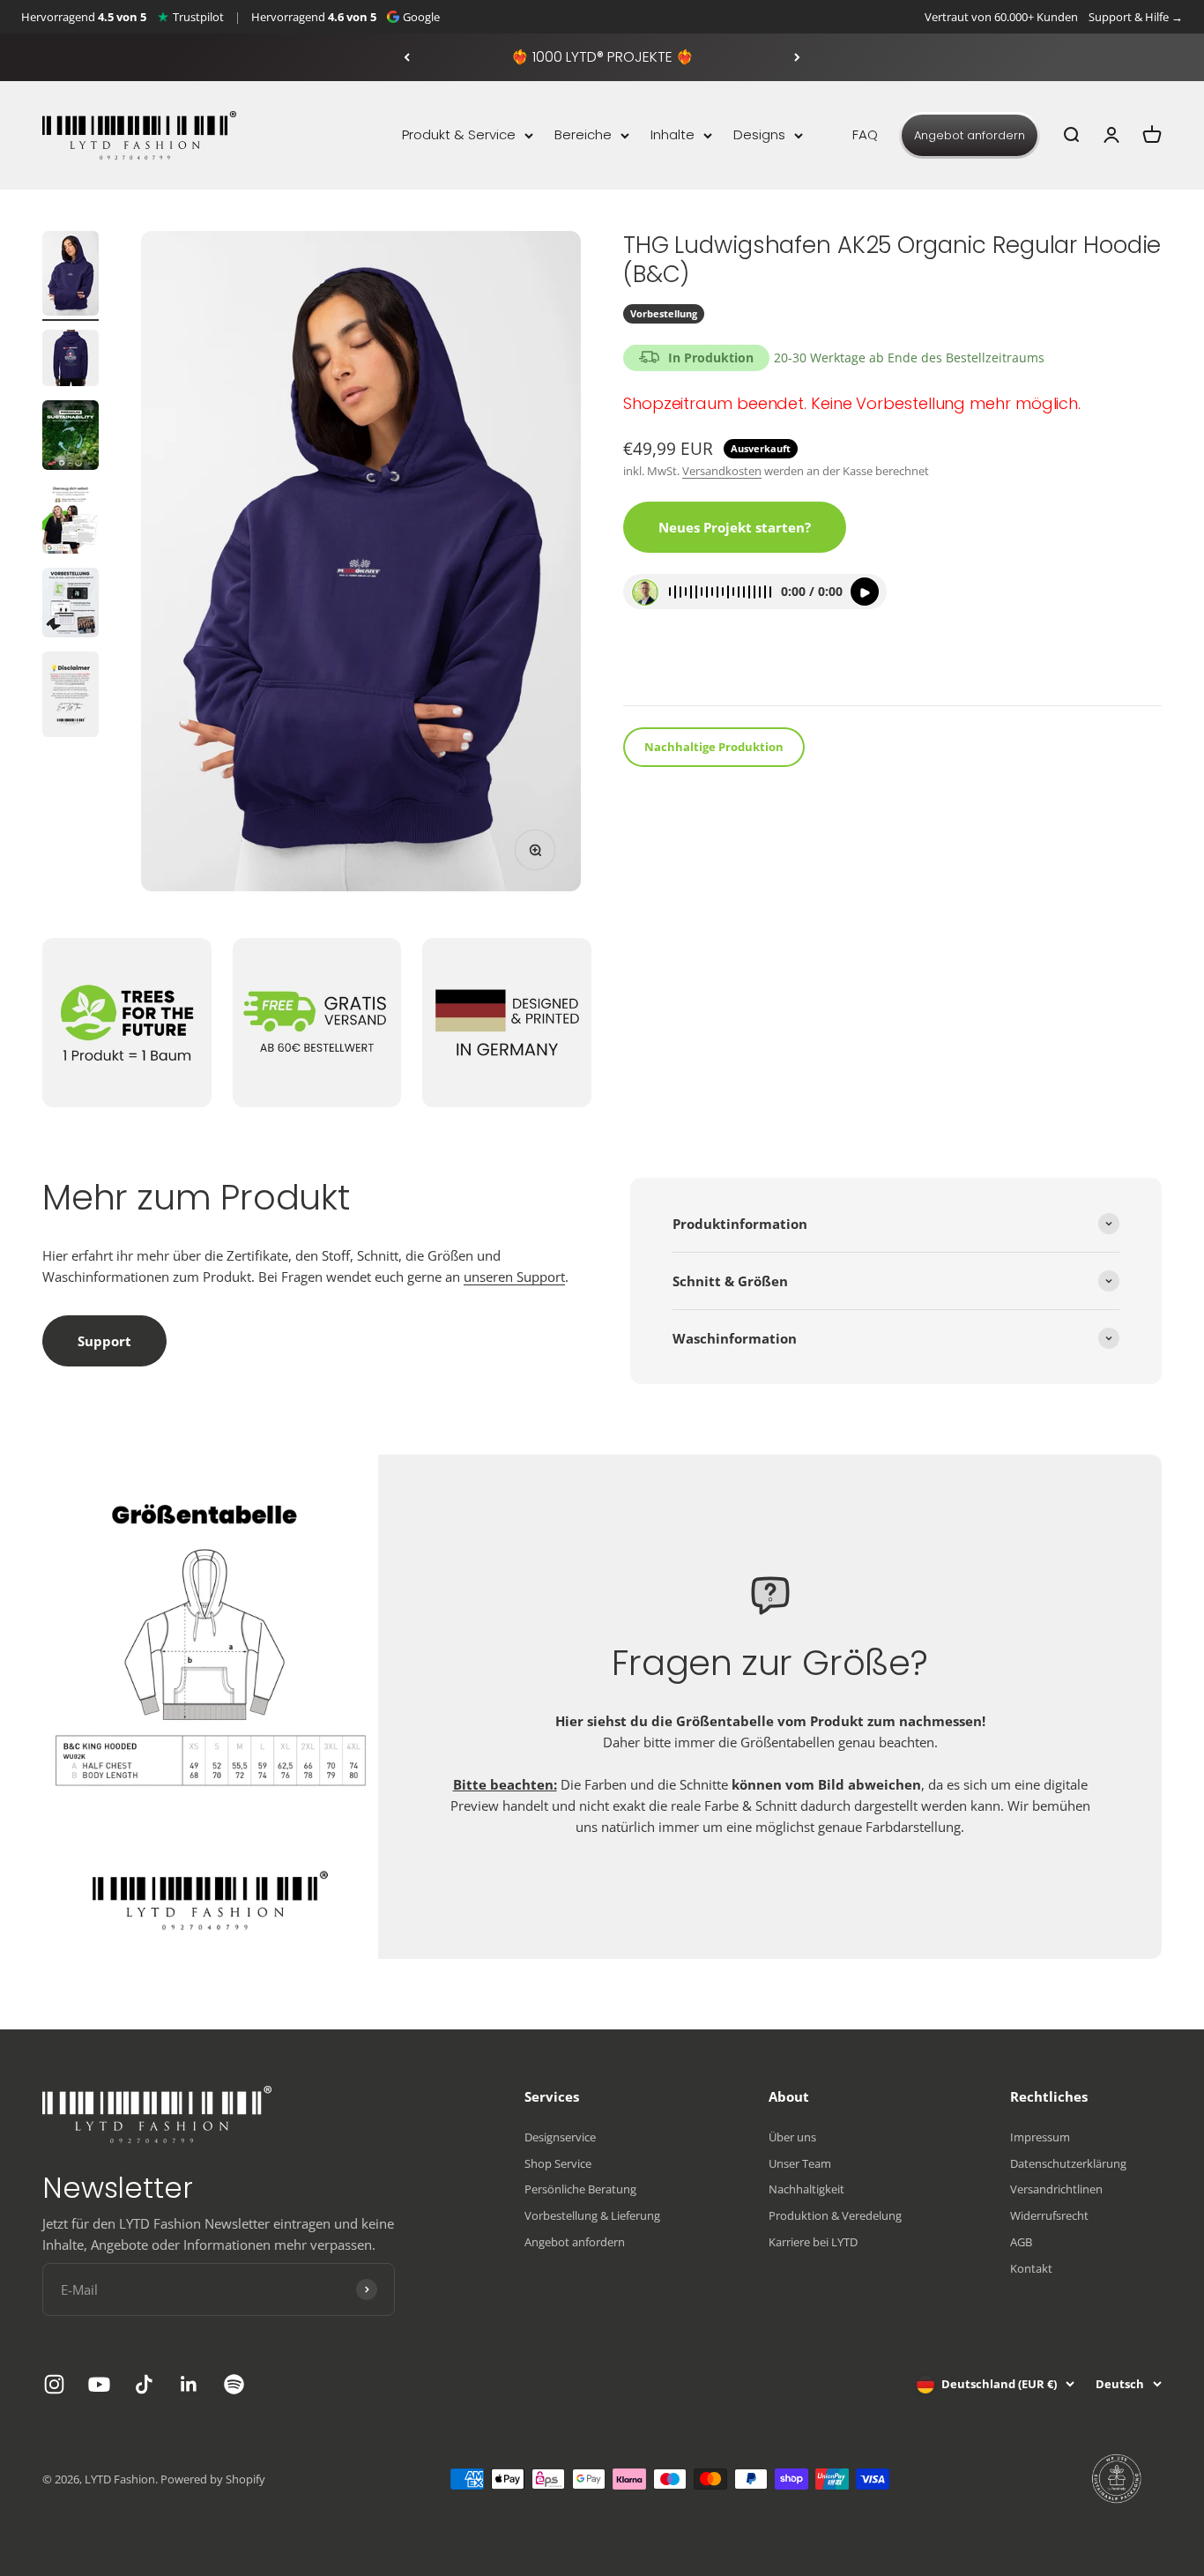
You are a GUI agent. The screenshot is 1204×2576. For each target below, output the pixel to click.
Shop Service (558, 2163)
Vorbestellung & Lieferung (592, 2215)
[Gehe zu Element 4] (71, 521)
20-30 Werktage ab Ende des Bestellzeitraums (909, 357)
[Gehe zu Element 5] (71, 605)
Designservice (560, 2137)
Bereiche (583, 134)
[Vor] (797, 57)
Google (421, 17)
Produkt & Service (459, 134)
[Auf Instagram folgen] (54, 2384)
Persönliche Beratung (580, 2189)
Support (104, 1341)
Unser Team (800, 2163)
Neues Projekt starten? (735, 528)
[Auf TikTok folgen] (144, 2384)
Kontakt (1031, 2268)
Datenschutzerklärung (1068, 2163)
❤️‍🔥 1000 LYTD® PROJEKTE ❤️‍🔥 (602, 57)
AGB (1021, 2242)
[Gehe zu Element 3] (71, 438)
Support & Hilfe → (1136, 17)
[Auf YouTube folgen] (99, 2384)
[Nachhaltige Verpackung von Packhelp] (1118, 2479)
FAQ (865, 134)
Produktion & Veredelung (835, 2215)
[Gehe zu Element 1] (71, 276)
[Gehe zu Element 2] (71, 361)
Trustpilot (198, 17)
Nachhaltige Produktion (714, 748)
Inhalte (673, 134)
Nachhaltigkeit (806, 2189)
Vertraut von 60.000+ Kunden (1001, 17)
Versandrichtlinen (1056, 2189)
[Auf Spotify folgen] (234, 2384)
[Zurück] (407, 57)
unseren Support (514, 1277)
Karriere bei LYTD (813, 2242)
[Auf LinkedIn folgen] (189, 2384)
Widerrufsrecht (1049, 2215)
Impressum (1040, 2137)
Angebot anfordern (970, 135)
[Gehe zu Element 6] (71, 697)
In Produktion (711, 357)
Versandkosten (722, 472)
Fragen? (660, 669)
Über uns (792, 2137)
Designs (759, 134)
